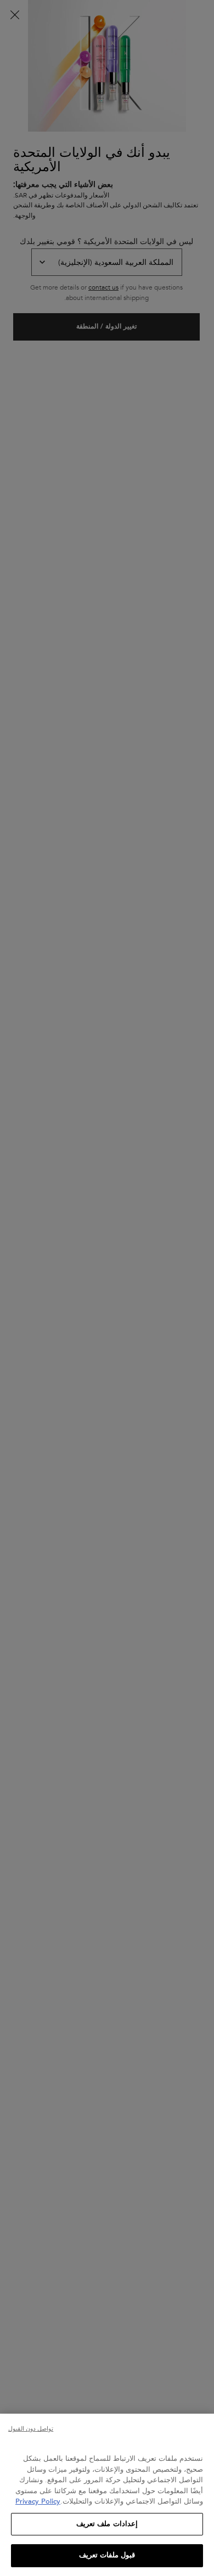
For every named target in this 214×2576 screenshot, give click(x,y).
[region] (107, 2495)
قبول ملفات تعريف (107, 2555)
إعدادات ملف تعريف (107, 2524)
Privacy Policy (38, 2501)
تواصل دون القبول (31, 2429)
